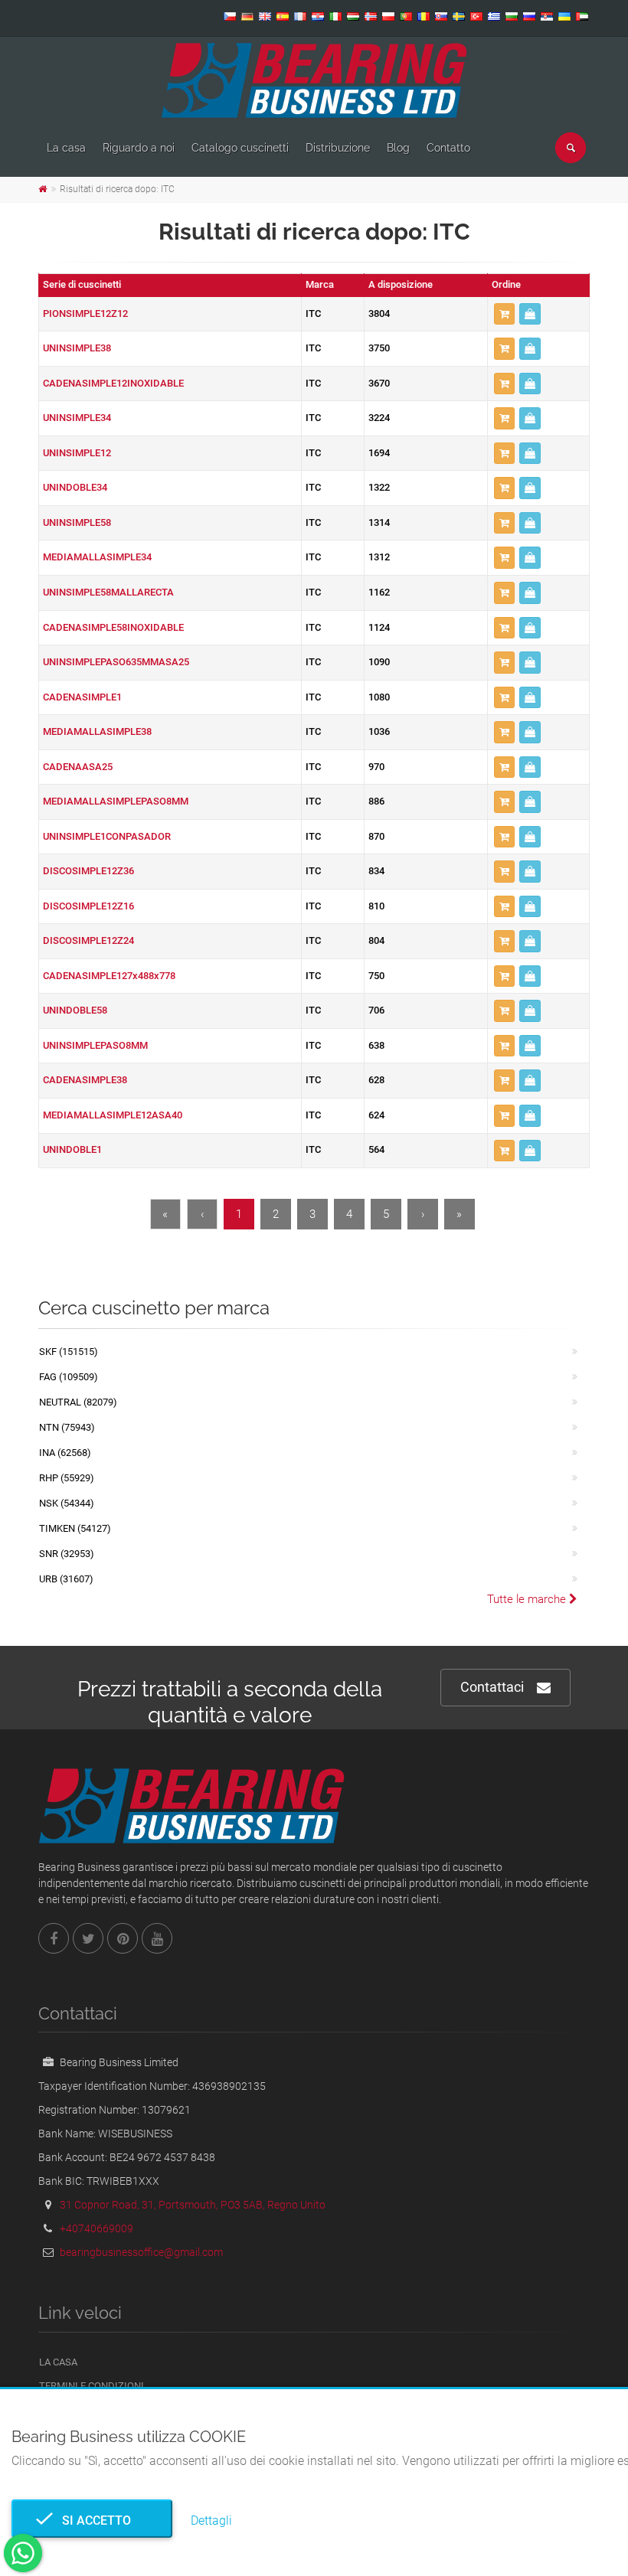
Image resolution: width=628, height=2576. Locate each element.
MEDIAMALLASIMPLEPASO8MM (116, 801)
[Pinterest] (123, 1938)
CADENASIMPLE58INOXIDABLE (113, 627)
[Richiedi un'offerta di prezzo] (530, 314)
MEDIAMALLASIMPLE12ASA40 (113, 1115)
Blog (398, 148)
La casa (66, 148)
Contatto (448, 148)
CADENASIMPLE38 (85, 1080)
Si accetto (92, 2520)
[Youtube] (157, 1938)
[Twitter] (88, 1938)
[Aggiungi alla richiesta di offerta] (504, 314)
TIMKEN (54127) (75, 1528)
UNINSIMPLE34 (77, 418)
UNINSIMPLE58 (77, 522)
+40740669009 (96, 2228)
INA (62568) (65, 1453)
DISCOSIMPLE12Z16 (88, 906)
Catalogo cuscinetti (240, 148)
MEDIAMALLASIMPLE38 (97, 731)
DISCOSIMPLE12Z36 (88, 871)
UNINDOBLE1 (72, 1149)
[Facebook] (54, 1938)
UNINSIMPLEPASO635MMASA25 (116, 662)
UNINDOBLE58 (75, 1010)
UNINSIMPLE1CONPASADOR (107, 836)
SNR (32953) (67, 1554)
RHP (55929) (67, 1478)
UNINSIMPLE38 (77, 348)
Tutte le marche (528, 1599)
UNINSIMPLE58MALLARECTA (108, 592)
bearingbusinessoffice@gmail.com (141, 2252)
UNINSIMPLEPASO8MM (95, 1045)
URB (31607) (66, 1579)
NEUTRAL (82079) (78, 1402)
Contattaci (492, 1687)
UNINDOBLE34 (75, 487)
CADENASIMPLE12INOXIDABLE (113, 383)
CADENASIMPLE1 (82, 697)
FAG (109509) (69, 1377)
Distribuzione (338, 148)
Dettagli (211, 2520)
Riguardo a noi (139, 148)
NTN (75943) (67, 1427)
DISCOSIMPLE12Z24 (88, 940)
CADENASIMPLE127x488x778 (109, 976)
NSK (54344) (67, 1503)
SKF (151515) (69, 1352)
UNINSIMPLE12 (77, 453)
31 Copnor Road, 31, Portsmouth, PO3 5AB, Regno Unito (193, 2205)
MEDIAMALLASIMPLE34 (97, 557)
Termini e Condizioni (92, 2386)
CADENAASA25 (78, 767)
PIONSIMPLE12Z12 (85, 313)
